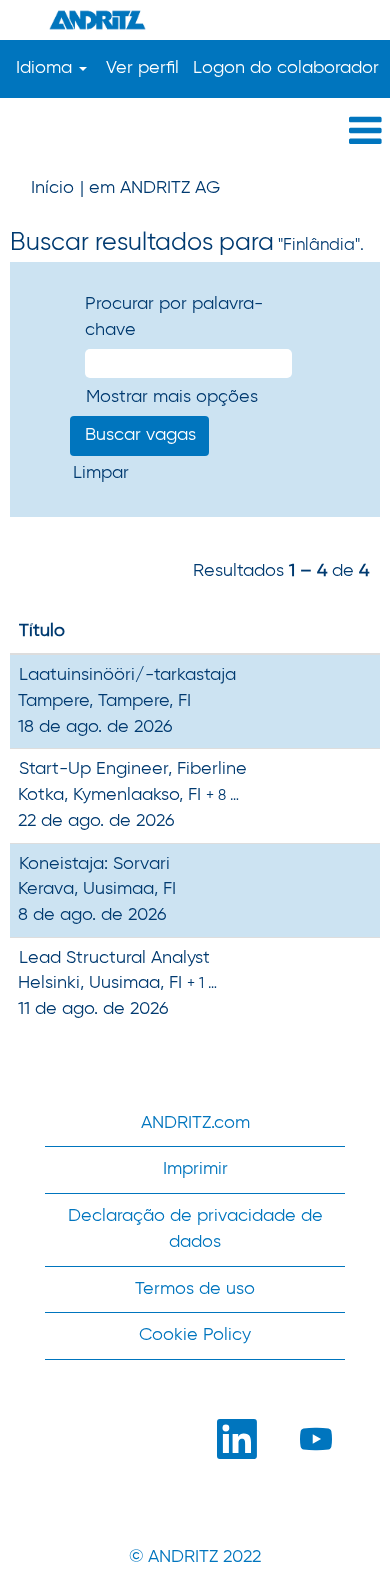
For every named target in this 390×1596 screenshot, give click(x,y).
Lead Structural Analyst (114, 958)
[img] (195, 20)
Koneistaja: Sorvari (94, 864)
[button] (195, 133)
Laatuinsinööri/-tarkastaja (127, 675)
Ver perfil (142, 68)
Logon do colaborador (286, 68)
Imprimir (195, 1169)
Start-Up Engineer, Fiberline (133, 769)
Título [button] (42, 631)
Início (52, 188)
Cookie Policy (195, 1335)
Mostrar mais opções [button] (172, 397)
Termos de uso (195, 1289)
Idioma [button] (46, 68)
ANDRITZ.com (195, 1123)
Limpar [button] (101, 473)
